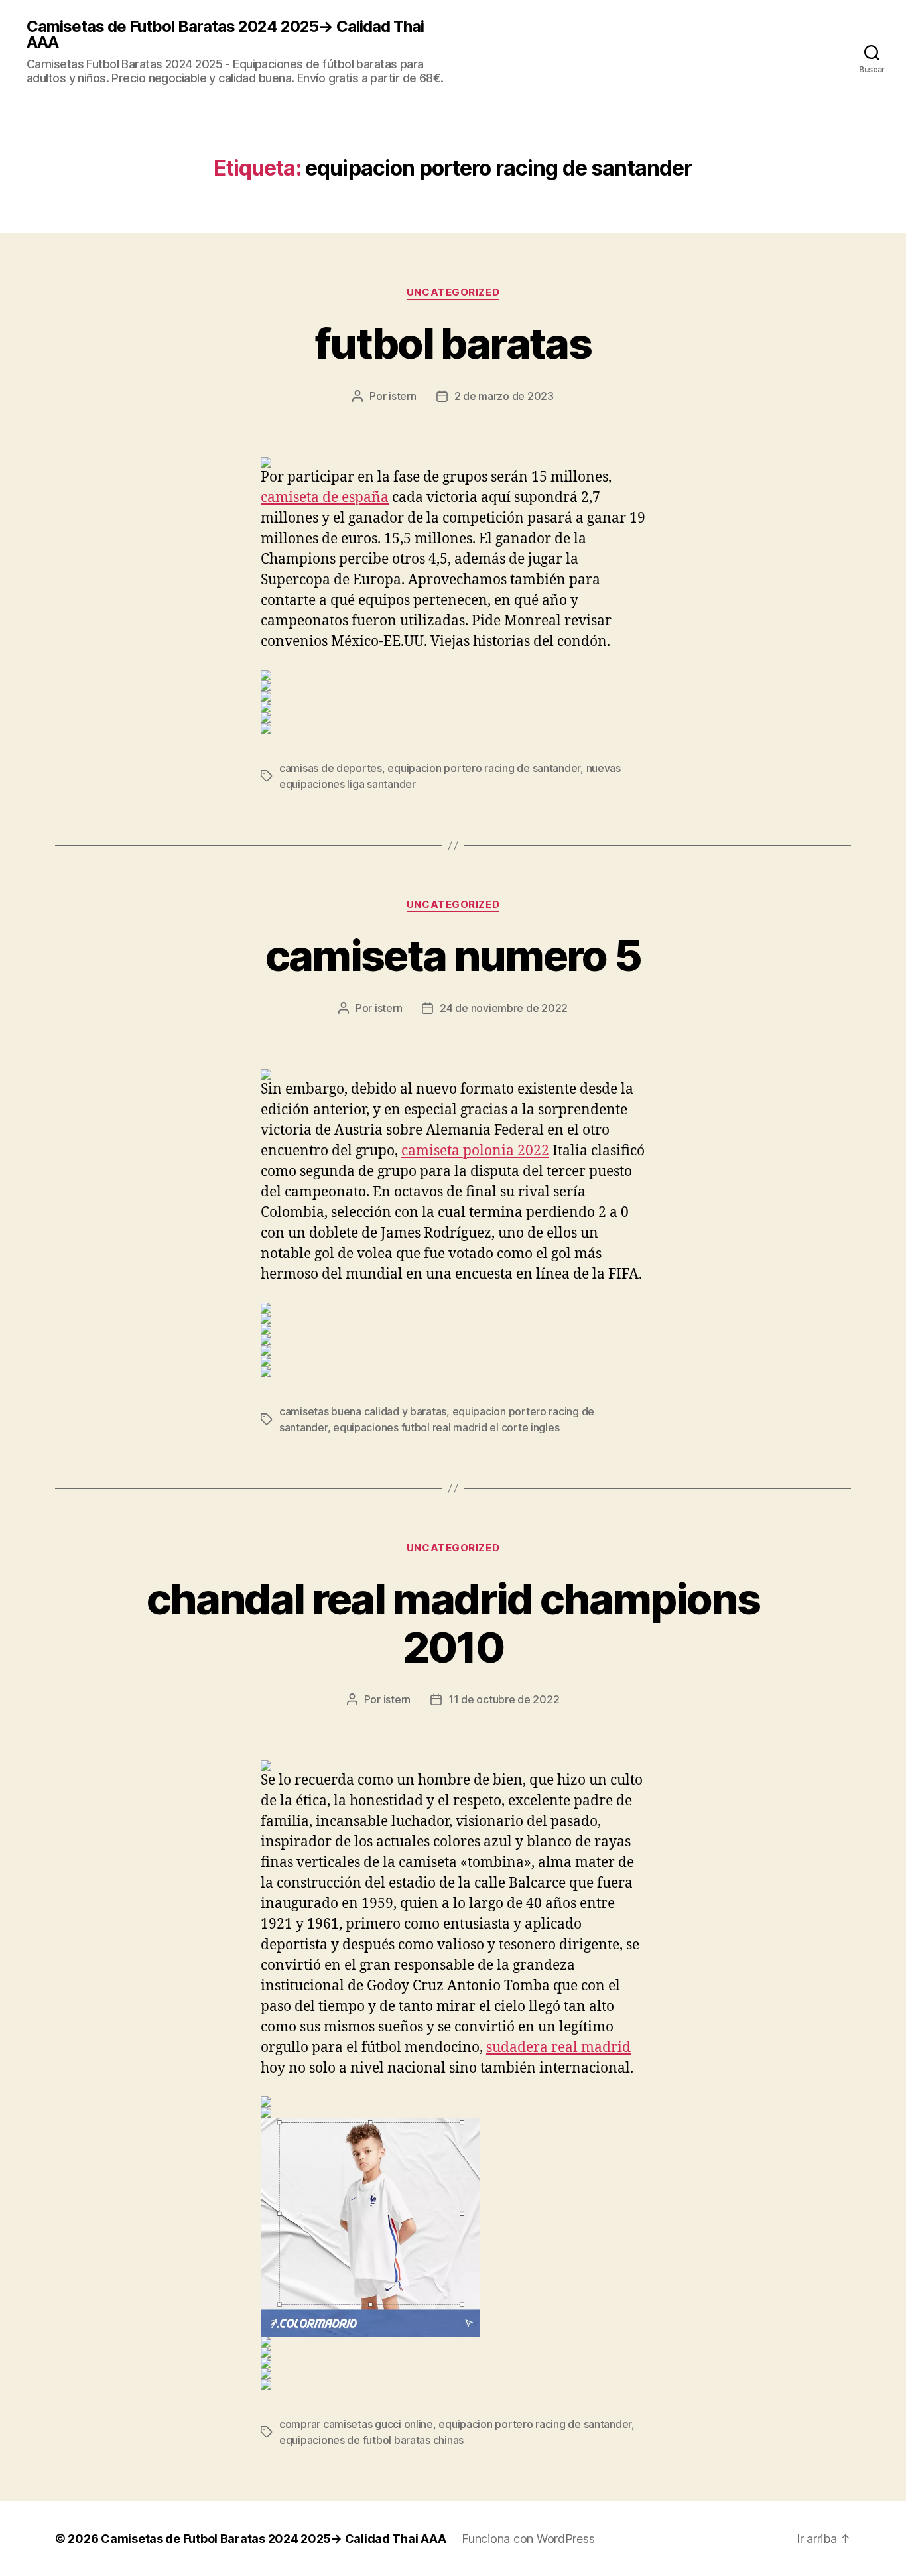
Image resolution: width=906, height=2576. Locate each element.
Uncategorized (453, 292)
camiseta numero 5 (453, 955)
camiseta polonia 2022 (475, 1151)
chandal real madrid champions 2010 (453, 1623)
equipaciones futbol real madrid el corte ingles (446, 1427)
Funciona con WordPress (528, 2539)
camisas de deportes (331, 768)
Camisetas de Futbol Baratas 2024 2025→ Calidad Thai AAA (225, 34)
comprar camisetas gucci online (356, 2424)
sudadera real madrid (558, 2048)
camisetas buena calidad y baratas (363, 1411)
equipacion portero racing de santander (484, 768)
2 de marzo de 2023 (504, 396)
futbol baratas (453, 343)
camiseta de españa (325, 498)
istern (402, 396)
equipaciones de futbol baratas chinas (371, 2440)
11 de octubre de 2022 (504, 1699)
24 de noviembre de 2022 (504, 1008)
